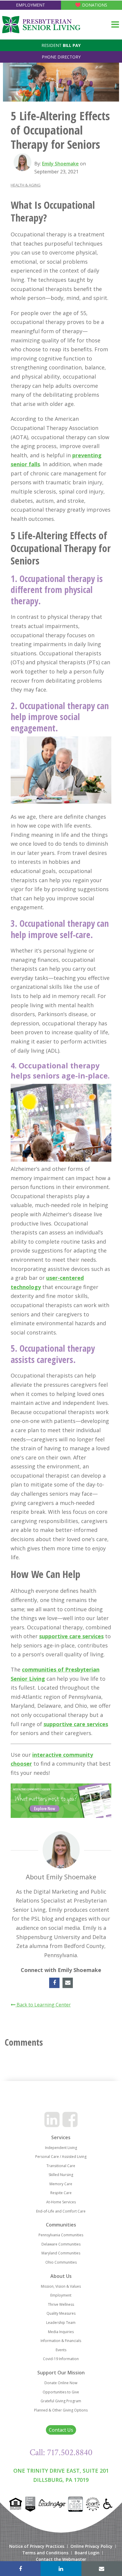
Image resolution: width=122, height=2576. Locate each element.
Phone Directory (61, 57)
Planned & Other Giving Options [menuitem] (61, 2410)
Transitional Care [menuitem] (61, 2166)
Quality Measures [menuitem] (61, 2313)
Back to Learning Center (43, 2005)
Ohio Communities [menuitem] (61, 2262)
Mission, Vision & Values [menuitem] (61, 2286)
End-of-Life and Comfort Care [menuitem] (61, 2211)
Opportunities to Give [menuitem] (61, 2392)
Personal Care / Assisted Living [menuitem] (61, 2157)
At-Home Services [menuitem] (61, 2202)
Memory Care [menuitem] (61, 2184)
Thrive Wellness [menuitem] (61, 2304)
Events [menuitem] (61, 2350)
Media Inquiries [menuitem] (61, 2332)
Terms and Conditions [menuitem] (45, 2553)
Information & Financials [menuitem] (61, 2341)
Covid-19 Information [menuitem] (61, 2359)
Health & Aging (26, 185)
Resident (61, 45)
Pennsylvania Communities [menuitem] (61, 2235)
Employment (30, 5)
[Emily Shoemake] (23, 162)
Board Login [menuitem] (87, 2553)
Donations (95, 5)
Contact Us (61, 2430)
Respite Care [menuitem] (61, 2193)
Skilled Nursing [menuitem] (61, 2175)
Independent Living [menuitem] (61, 2148)
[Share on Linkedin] (61, 2569)
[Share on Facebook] (20, 2569)
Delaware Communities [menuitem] (61, 2244)
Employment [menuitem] (61, 2295)
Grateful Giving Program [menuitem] (61, 2401)
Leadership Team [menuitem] (61, 2323)
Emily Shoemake (60, 164)
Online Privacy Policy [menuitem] (91, 2546)
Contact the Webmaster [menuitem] (61, 2559)
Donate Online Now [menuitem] (61, 2383)
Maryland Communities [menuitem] (61, 2253)
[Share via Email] (102, 2569)
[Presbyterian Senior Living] (41, 25)
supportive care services (71, 1636)
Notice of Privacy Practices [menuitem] (37, 2546)
